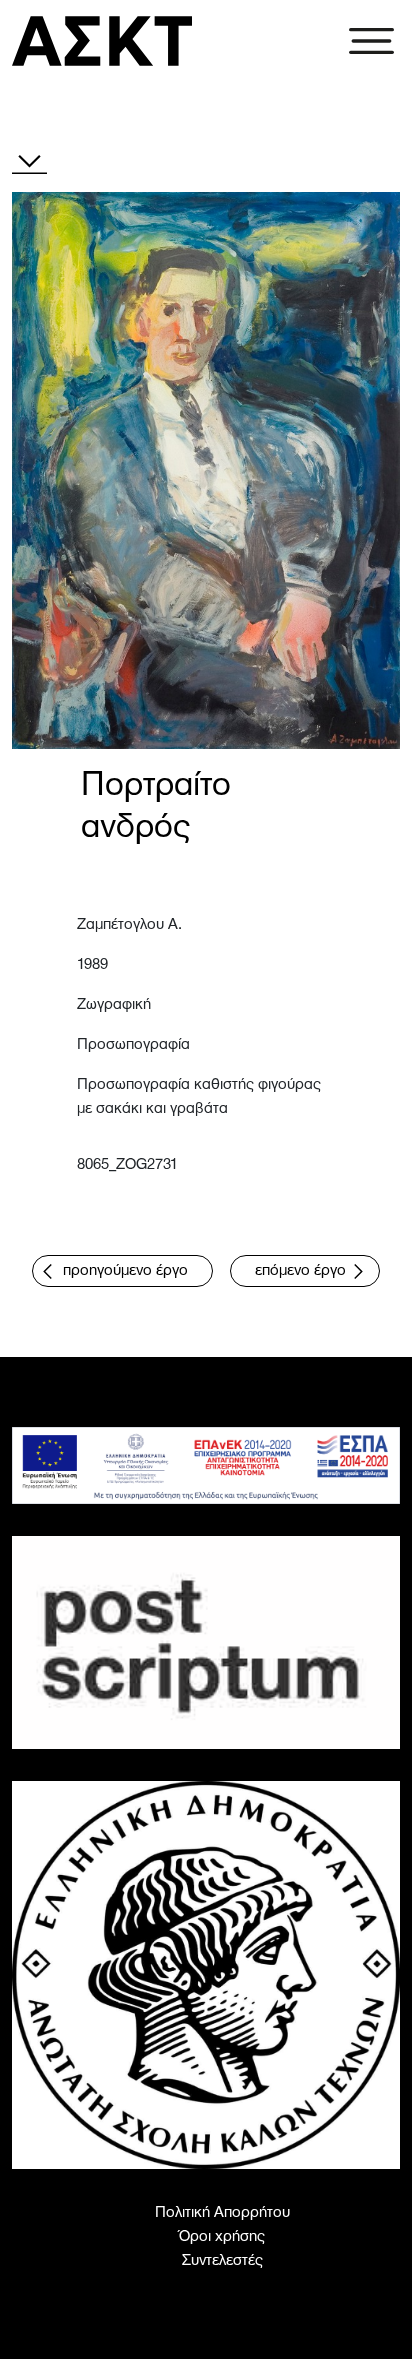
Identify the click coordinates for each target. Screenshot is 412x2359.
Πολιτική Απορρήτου (222, 2213)
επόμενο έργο (300, 1271)
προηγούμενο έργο (125, 1271)
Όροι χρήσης (222, 2237)
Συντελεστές (222, 2261)
